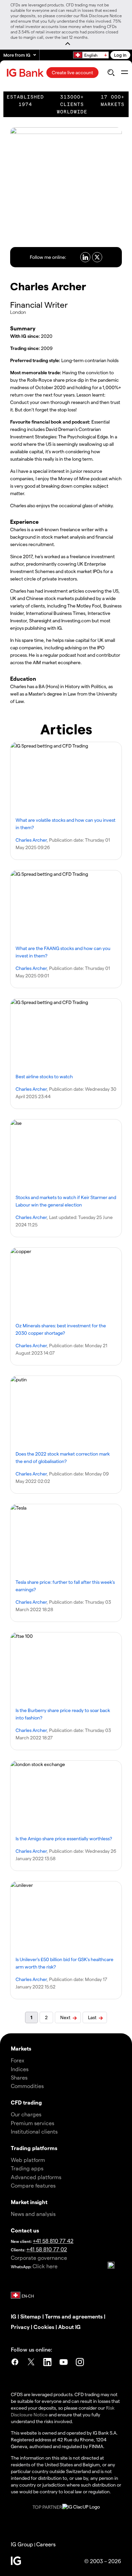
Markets (21, 2048)
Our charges (26, 2114)
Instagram (80, 2363)
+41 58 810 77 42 (53, 2241)
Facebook (15, 2363)
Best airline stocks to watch (44, 1076)
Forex (18, 2060)
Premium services (32, 2123)
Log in (120, 55)
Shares (19, 2077)
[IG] (26, 73)
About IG (69, 2327)
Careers (46, 2544)
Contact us (25, 2230)
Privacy (20, 2327)
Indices (20, 2069)
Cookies (44, 2327)
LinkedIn (47, 2363)
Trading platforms (34, 2148)
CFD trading (26, 2102)
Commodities (27, 2086)
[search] (111, 73)
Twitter (31, 2363)
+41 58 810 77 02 (47, 2249)
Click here (45, 2266)
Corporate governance (39, 2258)
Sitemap (31, 2316)
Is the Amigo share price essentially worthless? (64, 1838)
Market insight (29, 2202)
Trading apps (27, 2168)
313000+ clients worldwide (72, 104)
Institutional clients (34, 2131)
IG (14, 2316)
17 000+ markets (113, 101)
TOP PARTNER (47, 2507)
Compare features (33, 2185)
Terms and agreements (74, 2316)
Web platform (28, 2160)
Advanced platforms (36, 2177)
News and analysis (33, 2214)
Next (65, 2017)
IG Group (22, 2544)
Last (92, 2017)
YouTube (64, 2363)
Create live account (72, 72)
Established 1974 (25, 101)
